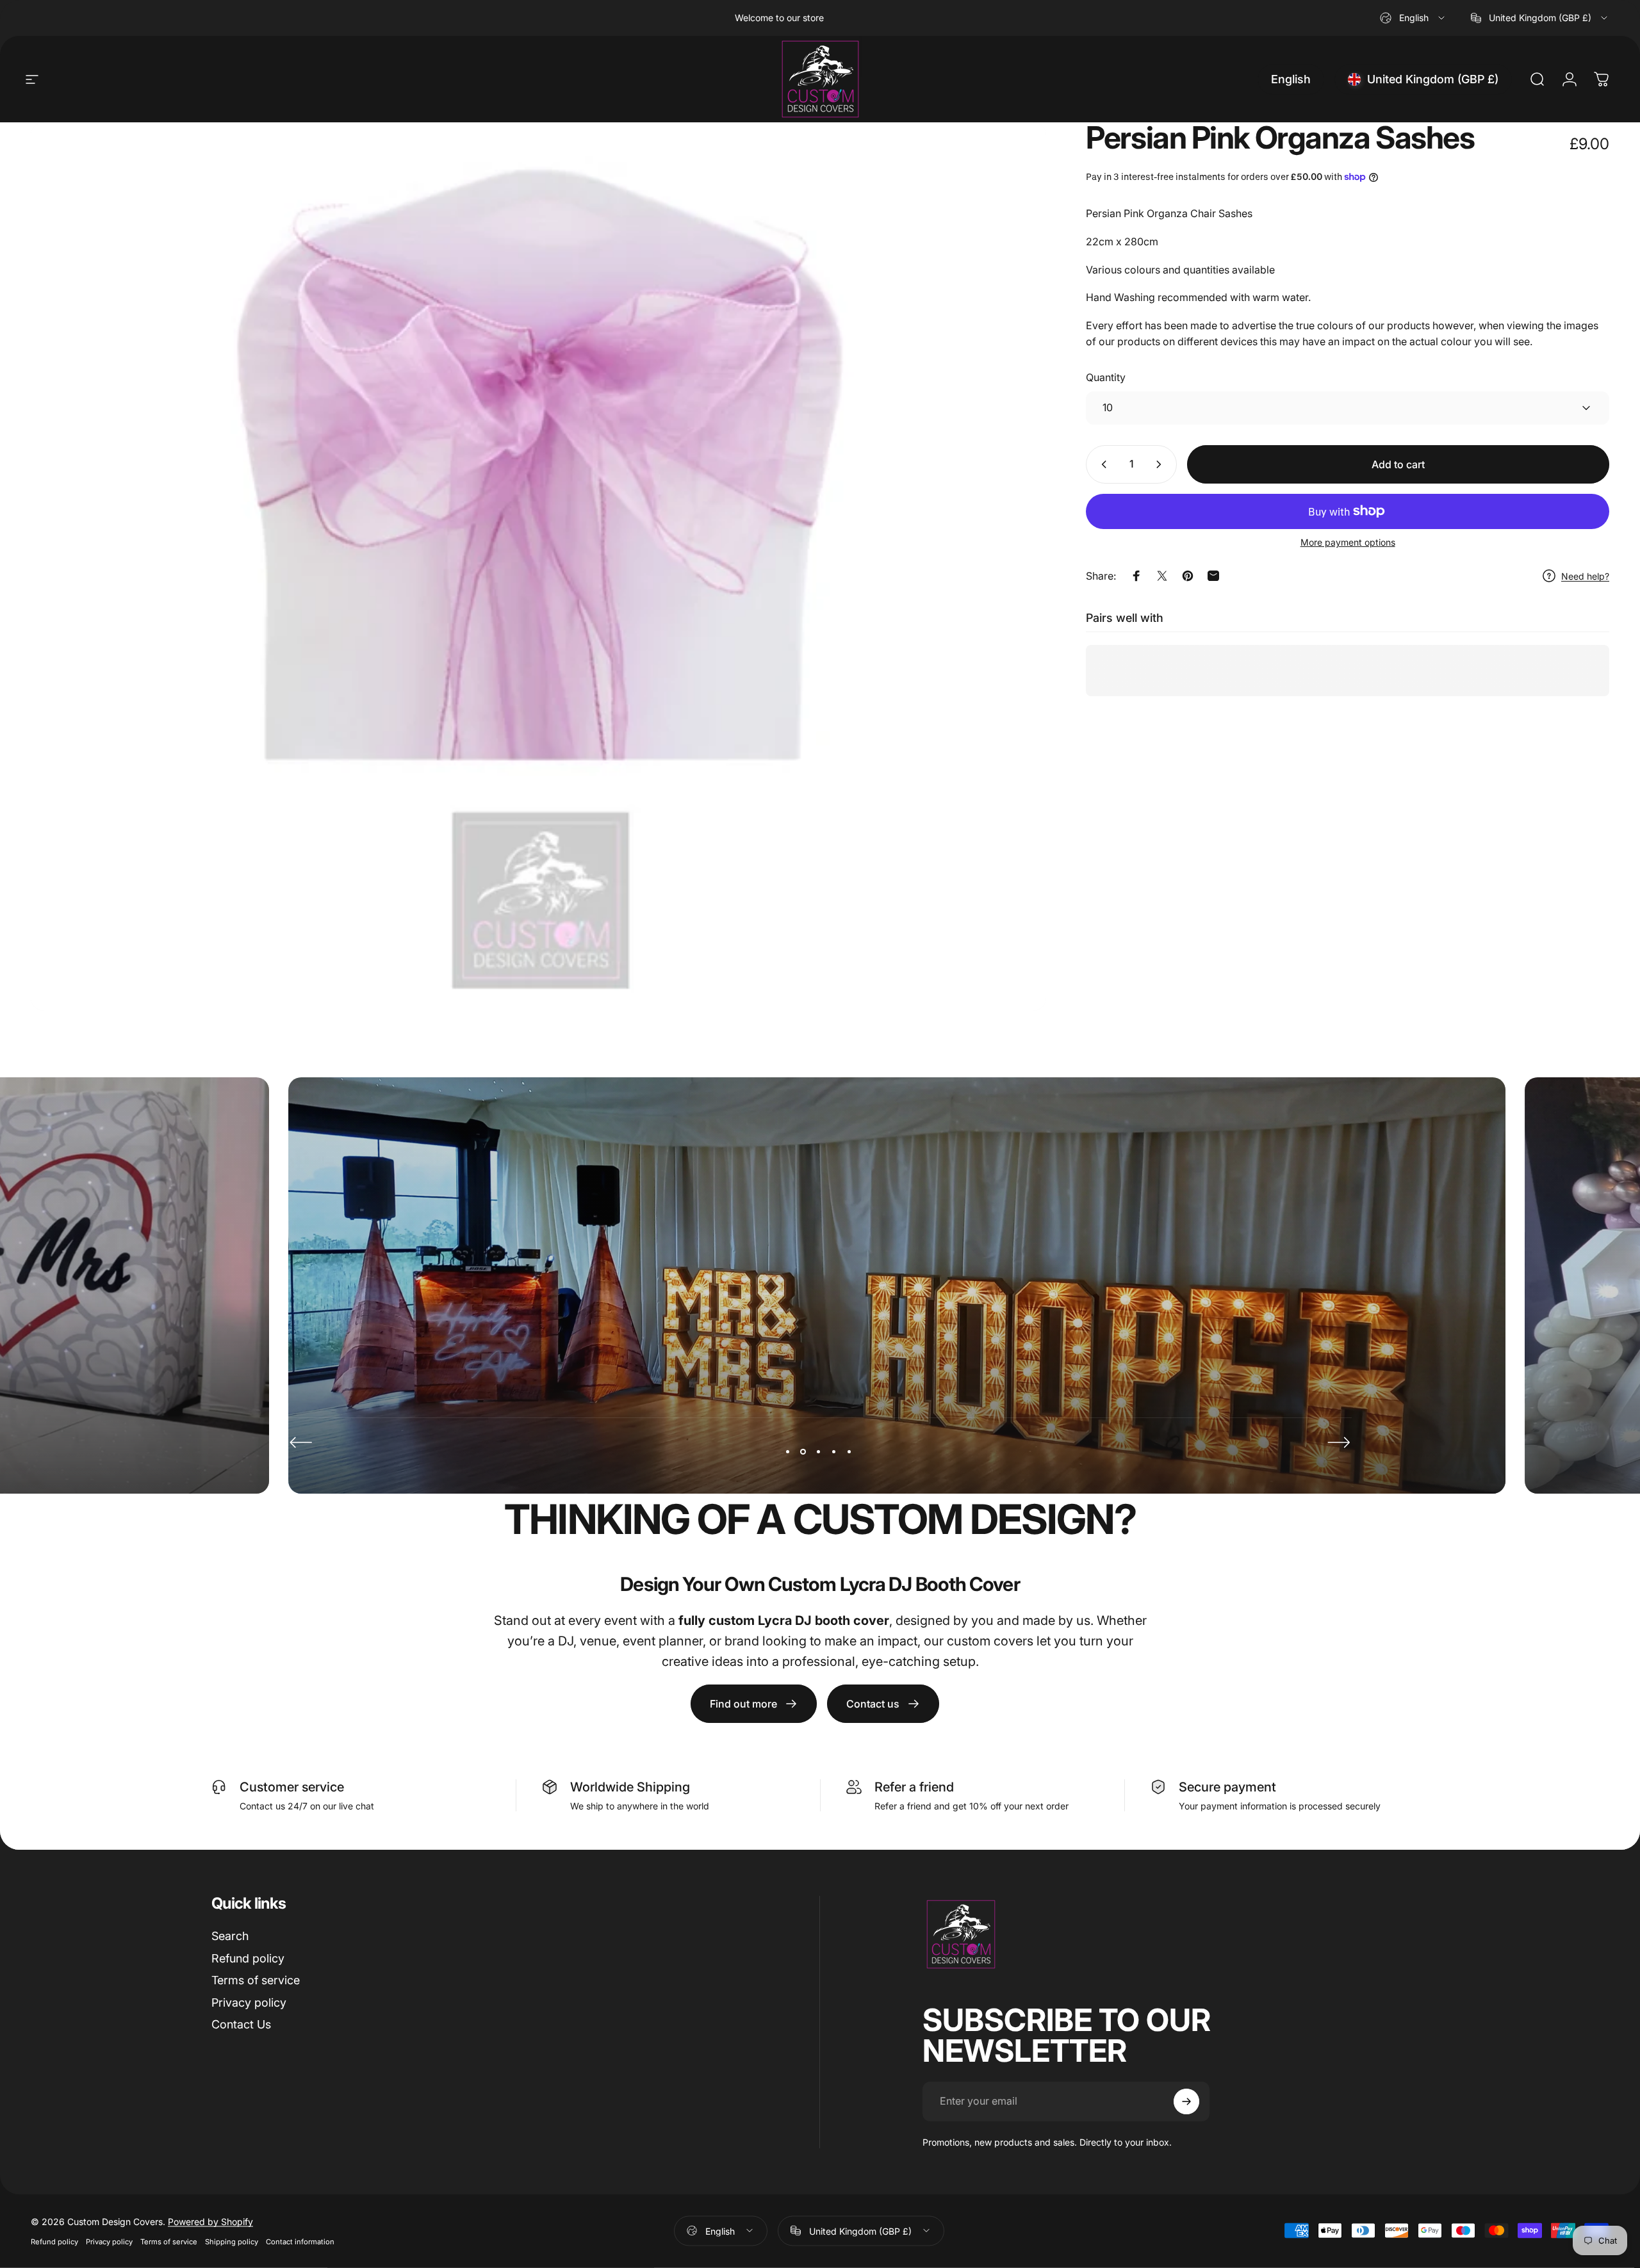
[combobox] (1413, 18)
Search (230, 1936)
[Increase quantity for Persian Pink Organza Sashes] (1161, 464)
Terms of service (256, 1980)
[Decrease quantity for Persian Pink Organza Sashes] (1101, 464)
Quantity (1106, 377)
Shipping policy (232, 2241)
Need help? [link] (1585, 576)
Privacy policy (249, 2003)
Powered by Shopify (210, 2221)
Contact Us (241, 2024)
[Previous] (301, 1442)
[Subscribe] (1186, 2101)
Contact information (300, 2241)
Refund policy (248, 1958)
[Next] (1339, 1442)
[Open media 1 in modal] (538, 567)
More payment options (1348, 542)
